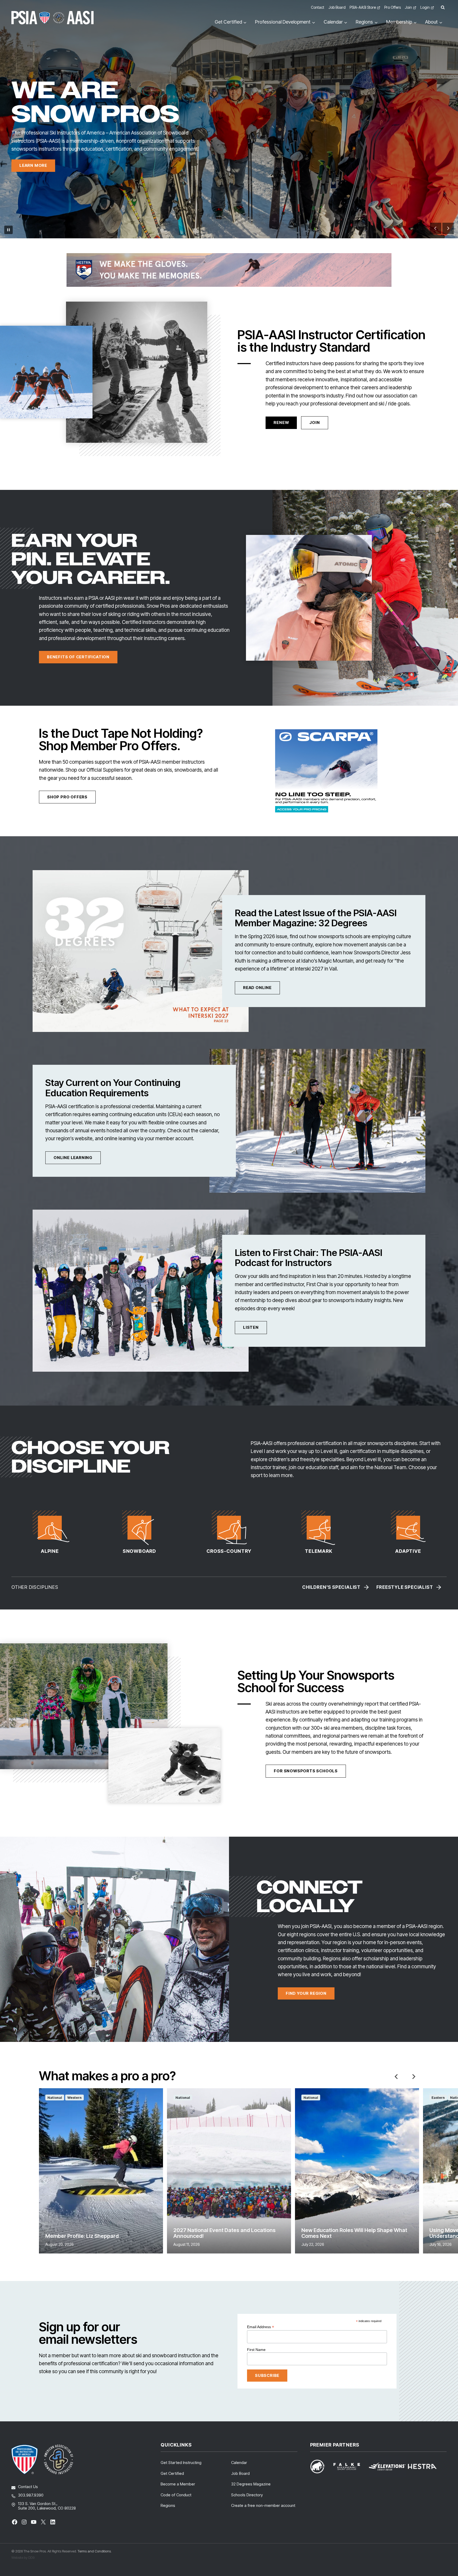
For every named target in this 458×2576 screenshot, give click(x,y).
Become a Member (178, 2484)
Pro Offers (393, 7)
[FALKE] (350, 2467)
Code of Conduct (176, 2495)
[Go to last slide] (436, 228)
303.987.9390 (31, 2495)
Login (425, 7)
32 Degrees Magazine (251, 2484)
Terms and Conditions (94, 2551)
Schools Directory (247, 2495)
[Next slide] (448, 228)
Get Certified (172, 2473)
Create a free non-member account (263, 2505)
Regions (168, 2505)
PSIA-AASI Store (363, 7)
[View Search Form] (443, 8)
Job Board (337, 7)
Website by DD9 (23, 2557)
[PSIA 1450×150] (229, 270)
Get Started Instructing (181, 2463)
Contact (318, 7)
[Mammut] (321, 2467)
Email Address (261, 2327)
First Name (256, 2350)
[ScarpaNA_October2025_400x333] (326, 771)
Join (408, 7)
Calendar (239, 2463)
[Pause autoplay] (8, 230)
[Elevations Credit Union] (387, 2467)
